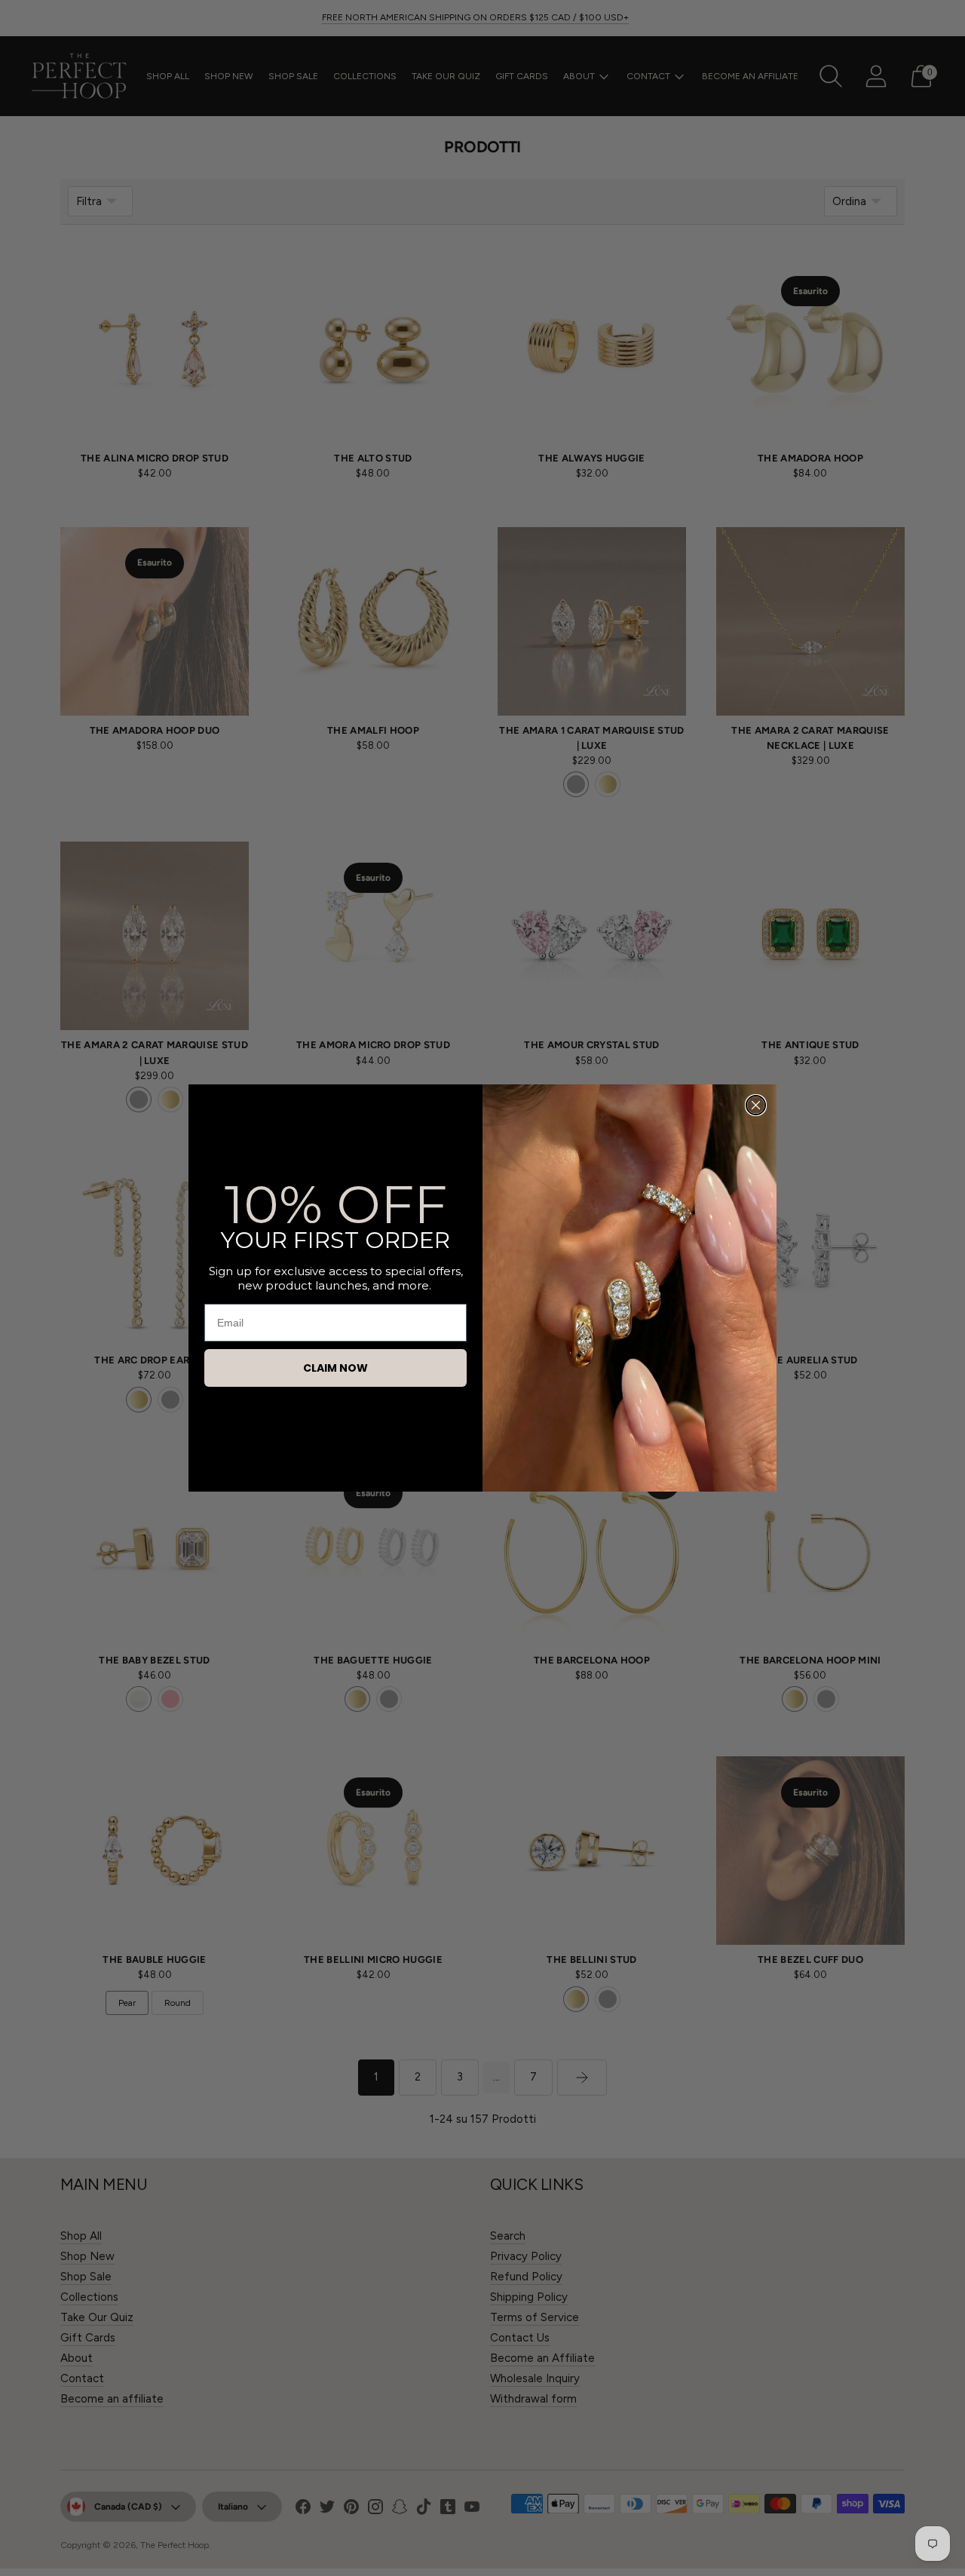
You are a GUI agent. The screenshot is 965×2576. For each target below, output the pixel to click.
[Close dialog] (756, 1105)
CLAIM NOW (335, 1368)
